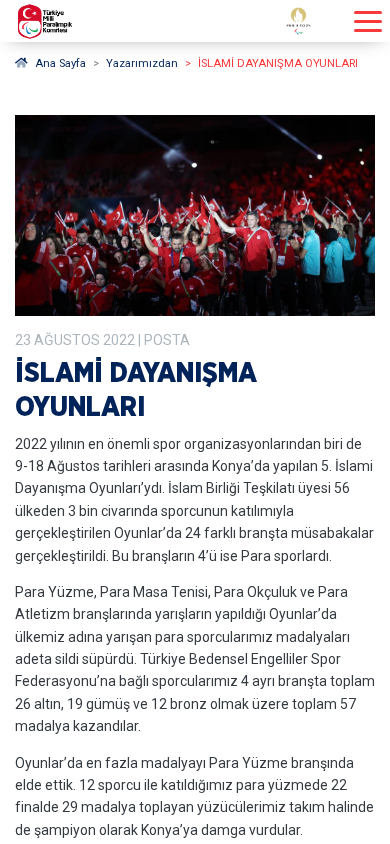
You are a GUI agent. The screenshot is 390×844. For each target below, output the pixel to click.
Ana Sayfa (60, 63)
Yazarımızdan (142, 63)
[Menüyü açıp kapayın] (368, 21)
